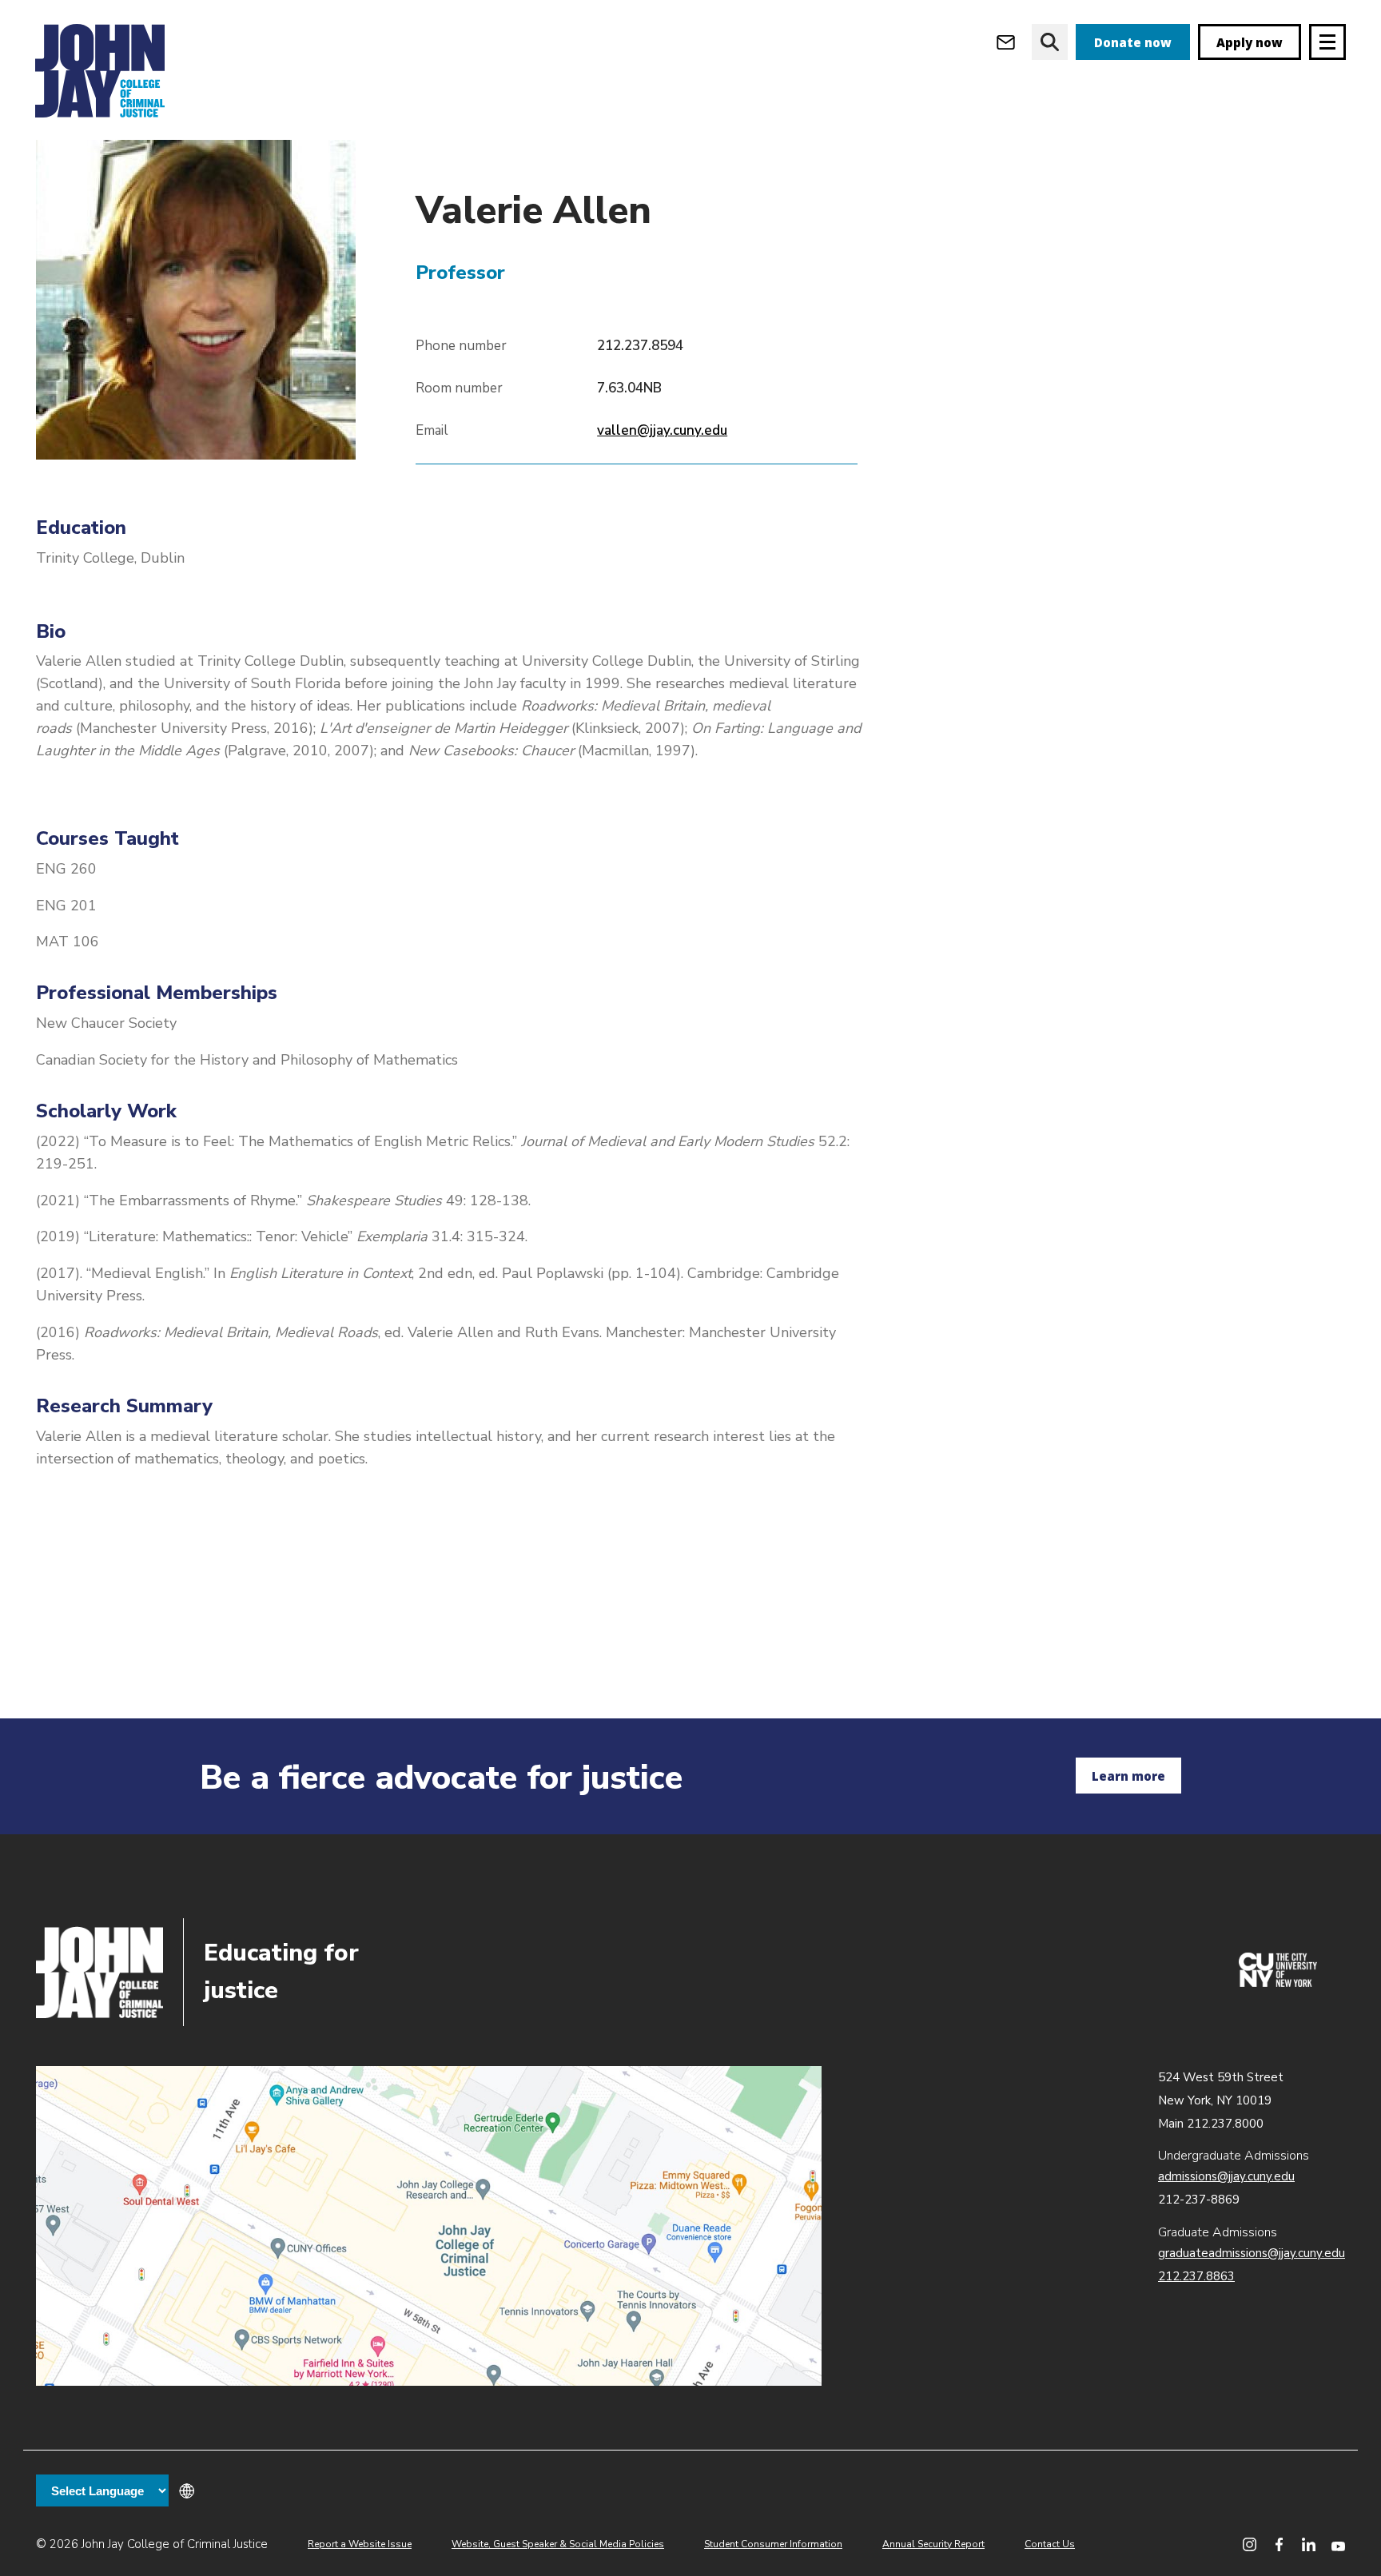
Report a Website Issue (360, 2544)
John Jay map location (429, 2226)
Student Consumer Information (773, 2544)
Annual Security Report (933, 2544)
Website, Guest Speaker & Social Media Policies (558, 2544)
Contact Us (1050, 2544)
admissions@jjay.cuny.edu (1226, 2176)
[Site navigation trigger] (1327, 42)
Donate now (1133, 42)
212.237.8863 (1196, 2276)
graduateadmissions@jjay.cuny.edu (1252, 2253)
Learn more (1128, 1776)
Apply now (1250, 42)
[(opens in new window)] (1278, 1983)
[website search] (1050, 42)
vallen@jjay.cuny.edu (662, 430)
